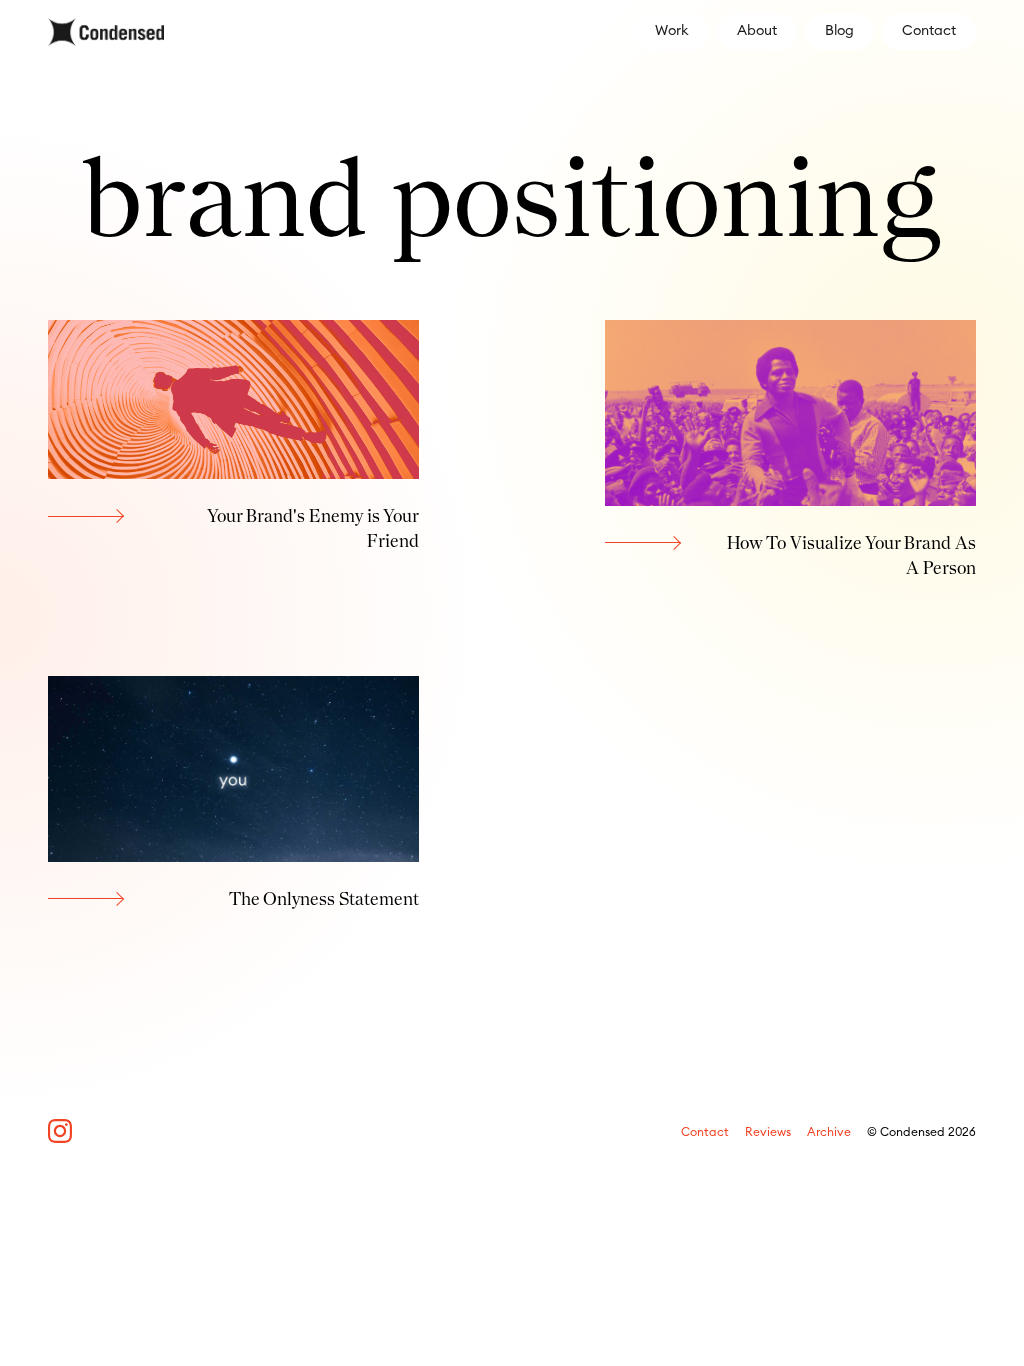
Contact (929, 31)
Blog (839, 31)
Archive (829, 1132)
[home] (106, 32)
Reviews (768, 1132)
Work (672, 31)
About (757, 31)
